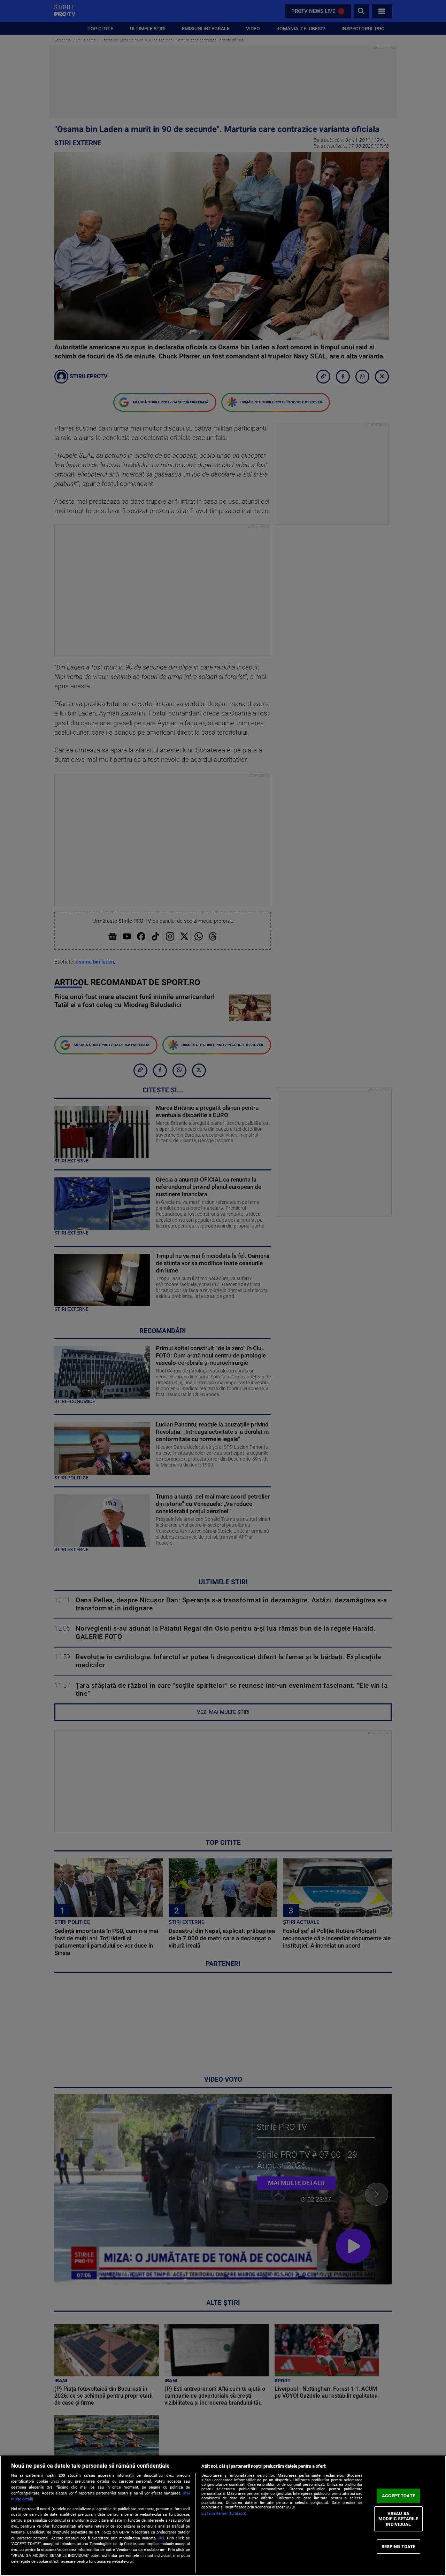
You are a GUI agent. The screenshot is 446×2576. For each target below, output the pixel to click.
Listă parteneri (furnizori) (224, 2513)
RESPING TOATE (399, 2546)
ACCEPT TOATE (398, 2496)
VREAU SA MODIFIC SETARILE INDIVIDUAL (398, 2519)
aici (161, 2538)
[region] (223, 2516)
